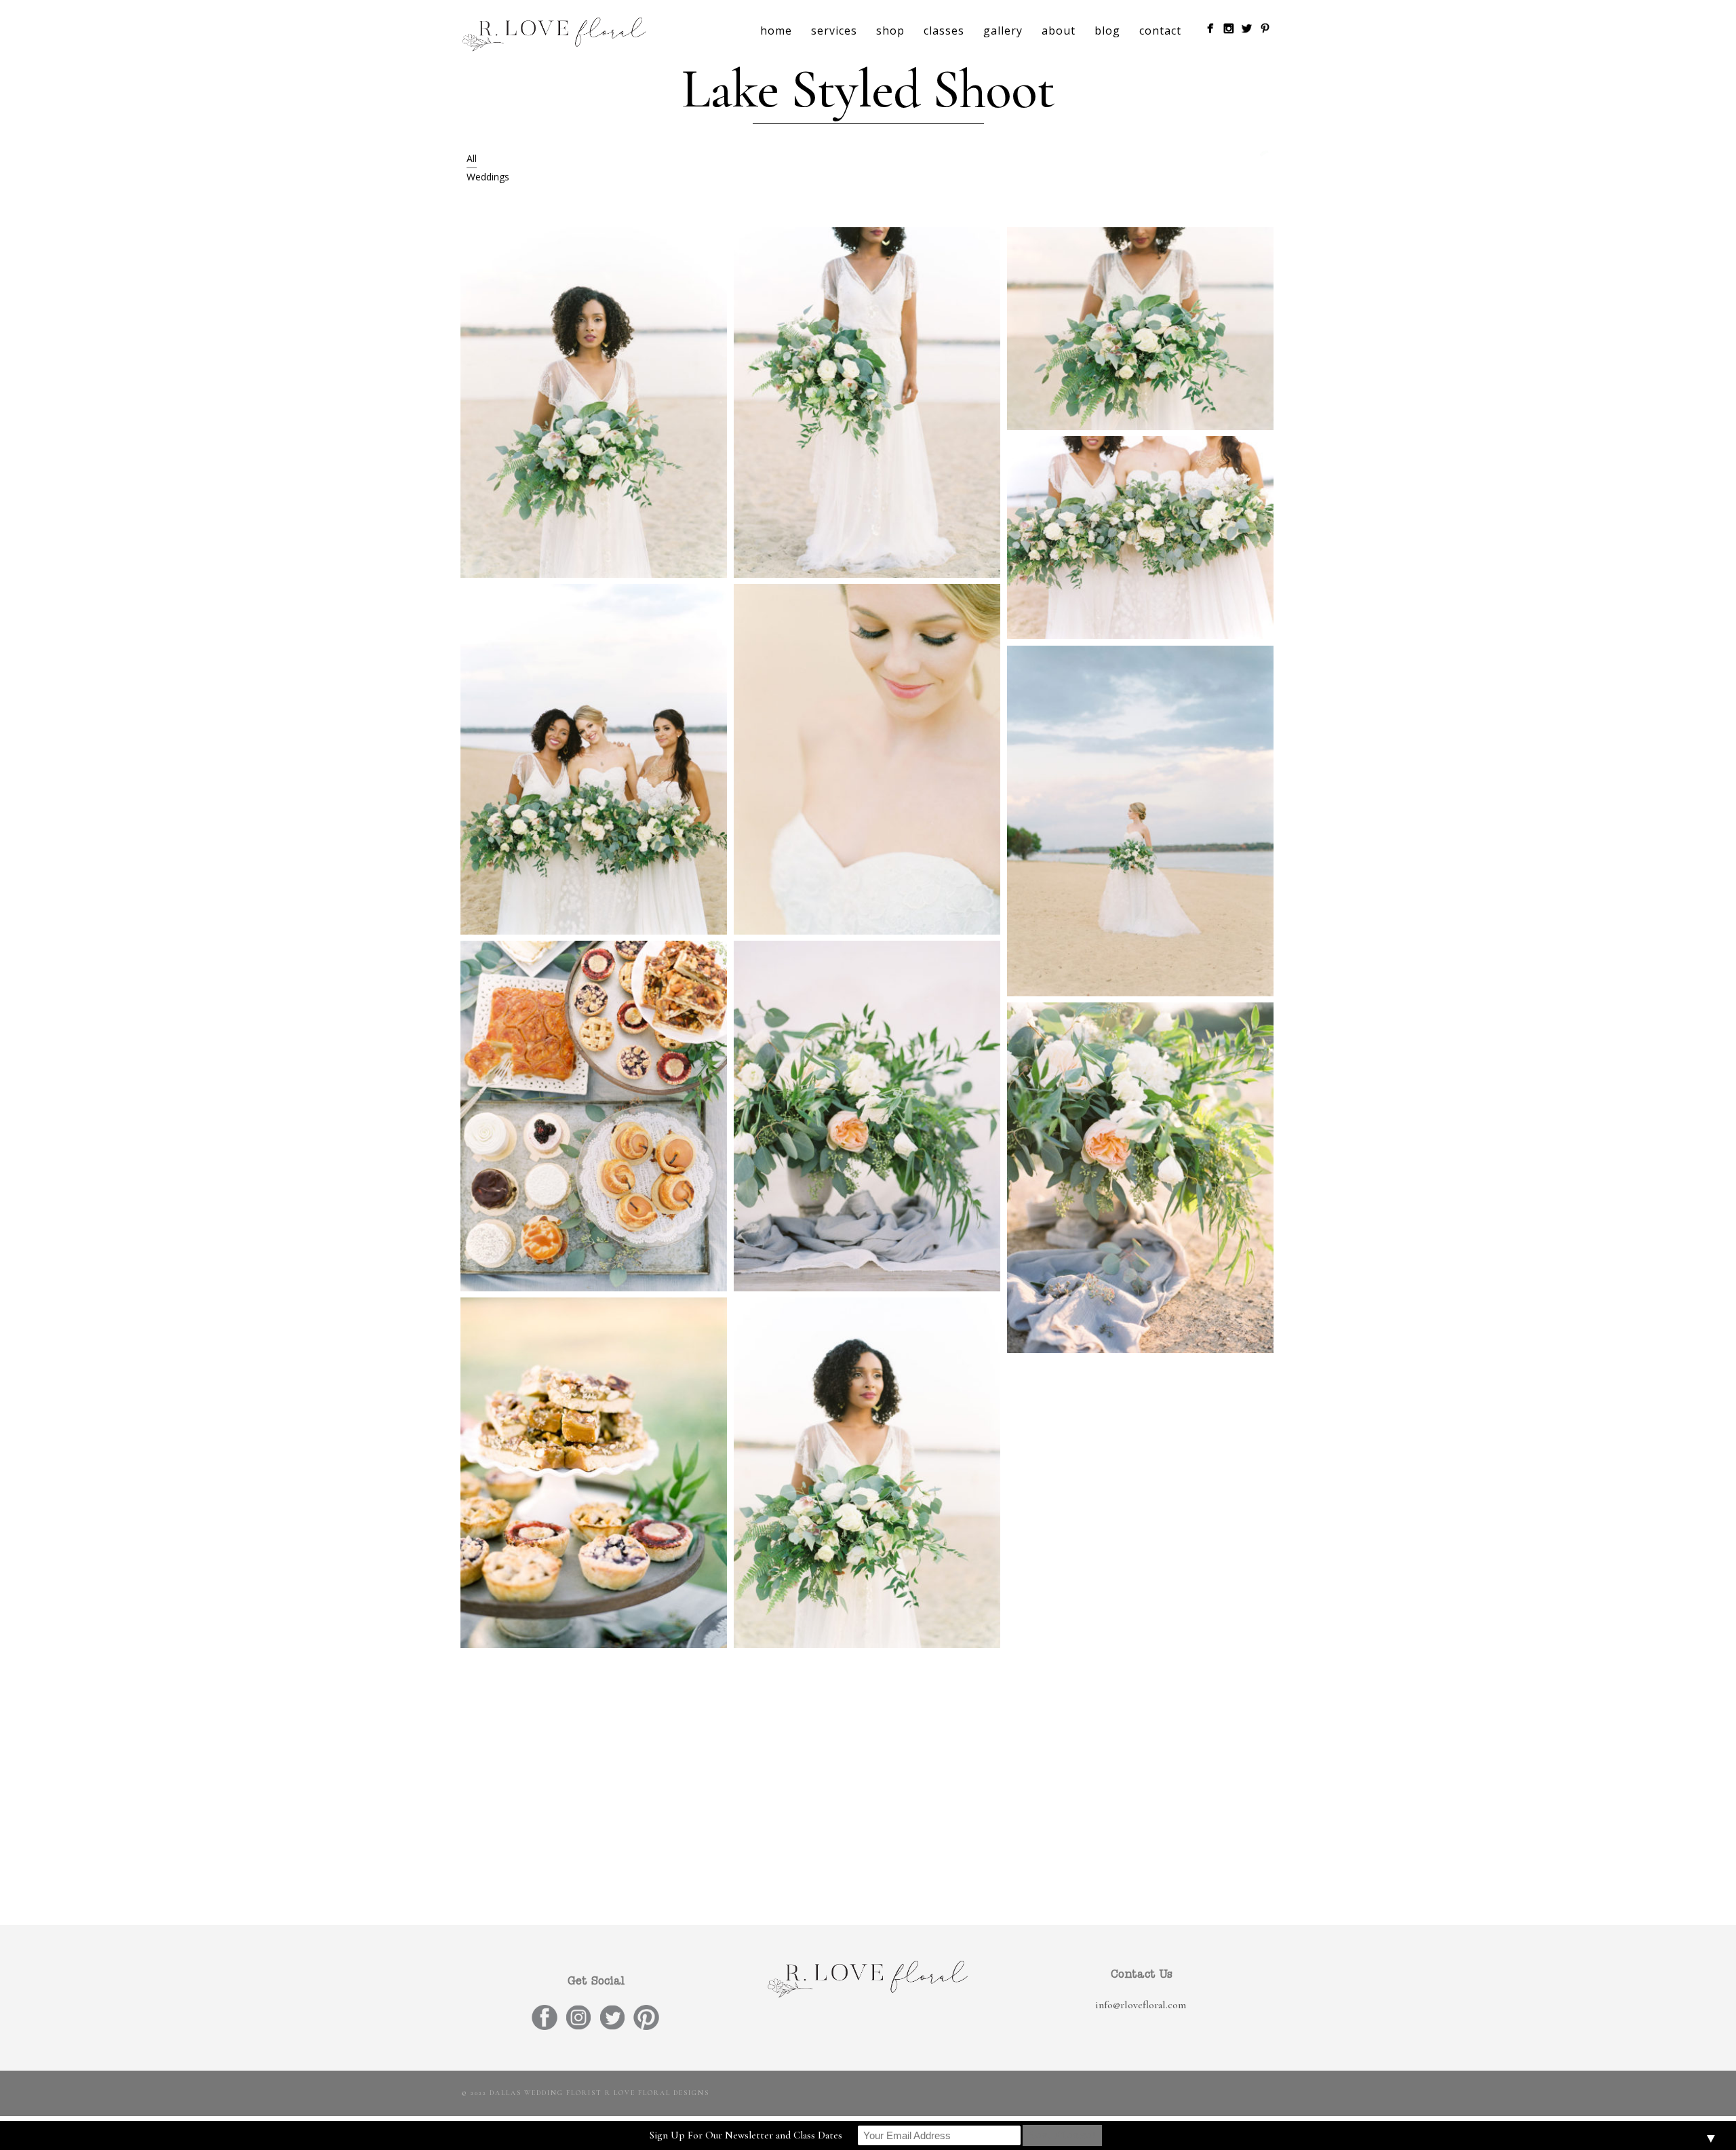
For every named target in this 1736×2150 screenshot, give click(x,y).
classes (944, 31)
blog (1107, 31)
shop (890, 31)
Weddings (488, 177)
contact (1160, 31)
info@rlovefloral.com (1141, 2005)
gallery (1003, 31)
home (776, 31)
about (1059, 31)
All (472, 158)
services (834, 31)
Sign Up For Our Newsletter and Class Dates (746, 2135)
